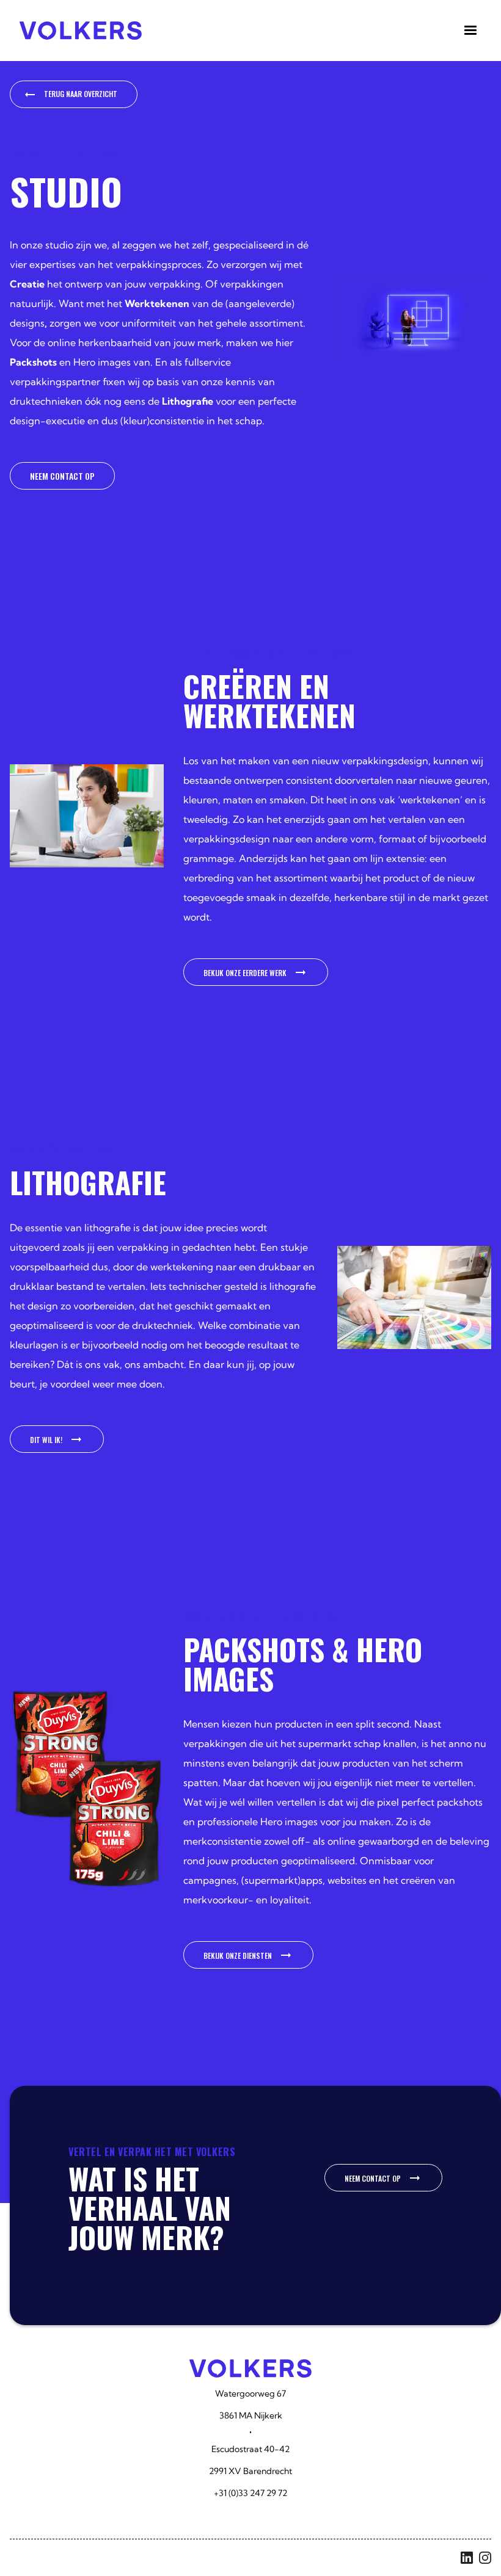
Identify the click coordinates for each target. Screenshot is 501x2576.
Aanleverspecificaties (46, 2557)
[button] (470, 31)
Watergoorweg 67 (250, 2393)
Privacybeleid (252, 2557)
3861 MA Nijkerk (251, 2415)
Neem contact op (62, 476)
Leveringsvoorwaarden (155, 2557)
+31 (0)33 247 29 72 (250, 2493)
